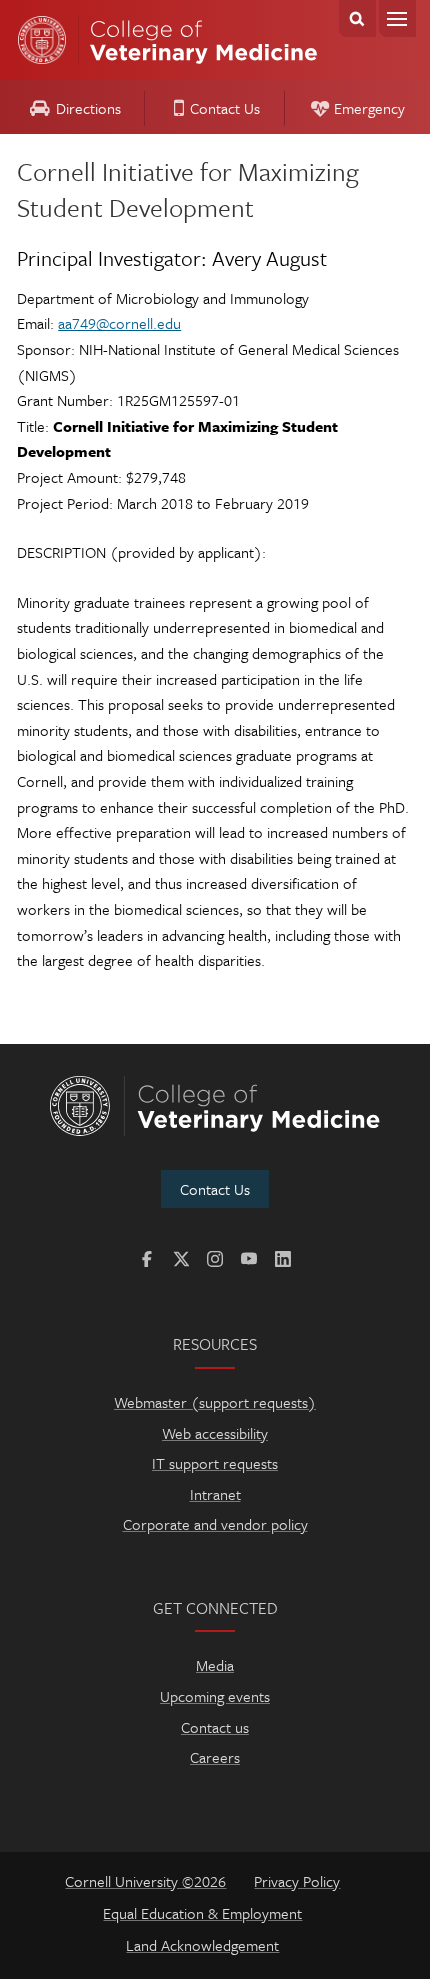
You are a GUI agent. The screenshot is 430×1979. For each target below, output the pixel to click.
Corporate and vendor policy (215, 1524)
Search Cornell (357, 18)
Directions (88, 108)
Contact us (215, 1727)
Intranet (215, 1494)
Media (215, 1665)
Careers (215, 1757)
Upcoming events (215, 1696)
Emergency (369, 108)
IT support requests (215, 1463)
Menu (397, 18)
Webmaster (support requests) (215, 1402)
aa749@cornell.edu (119, 323)
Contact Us (225, 108)
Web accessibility (215, 1433)
